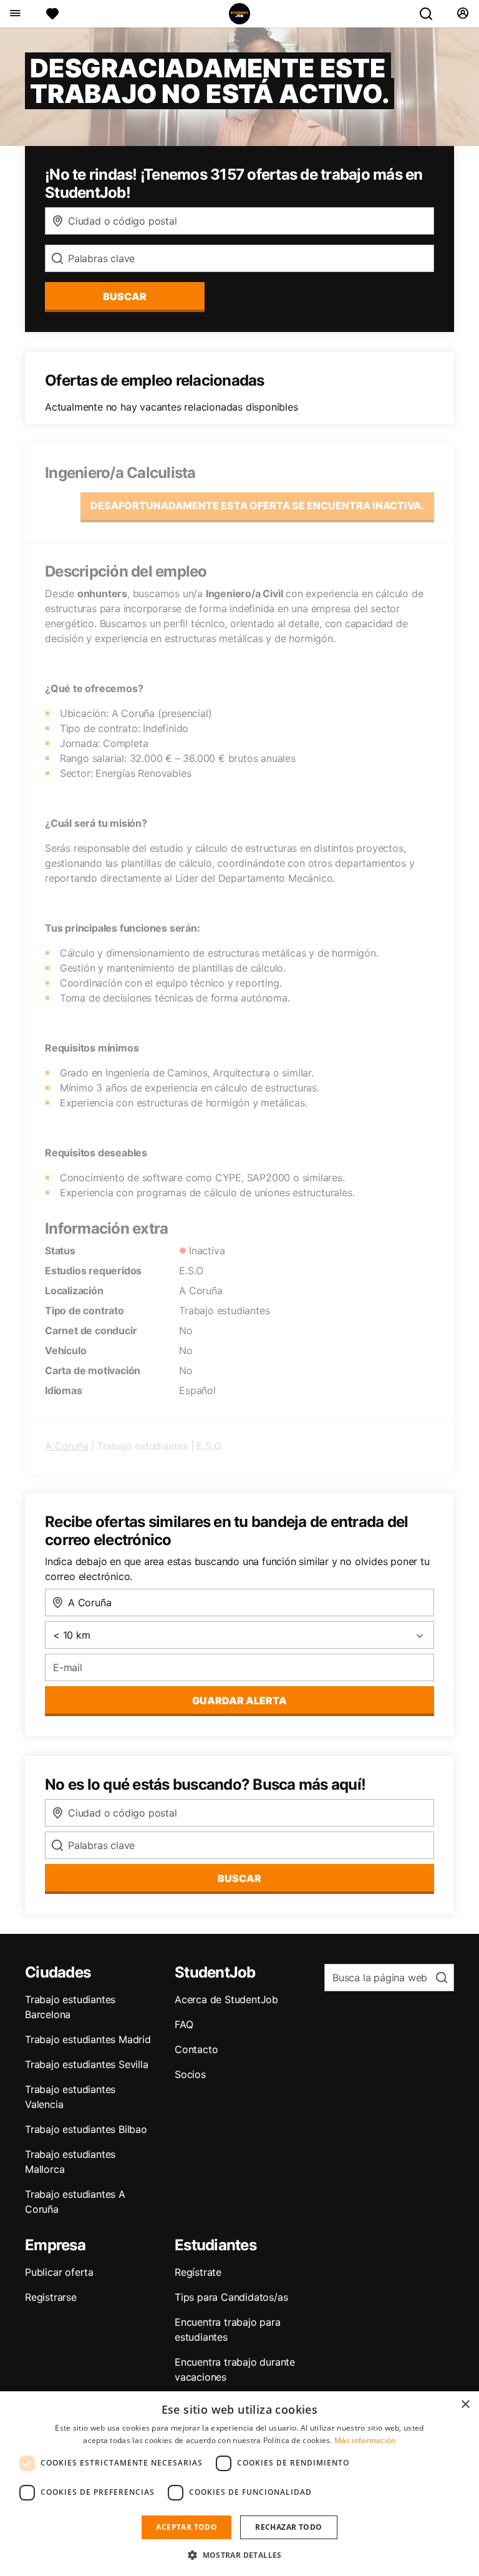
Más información (365, 2440)
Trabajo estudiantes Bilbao (86, 2129)
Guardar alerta (239, 1700)
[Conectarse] (462, 14)
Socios (190, 2074)
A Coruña (66, 1446)
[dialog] (239, 2484)
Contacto (196, 2049)
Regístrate (198, 2272)
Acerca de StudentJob (226, 1999)
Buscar (125, 296)
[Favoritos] (52, 14)
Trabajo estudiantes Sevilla (87, 2064)
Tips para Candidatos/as (231, 2297)
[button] (239, 2555)
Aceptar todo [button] (186, 2527)
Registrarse (51, 2297)
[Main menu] (15, 14)
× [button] (465, 2405)
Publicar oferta (59, 2272)
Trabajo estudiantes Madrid (88, 2039)
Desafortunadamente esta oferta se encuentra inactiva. (257, 505)
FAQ (184, 2024)
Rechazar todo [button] (288, 2527)
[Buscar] (431, 14)
